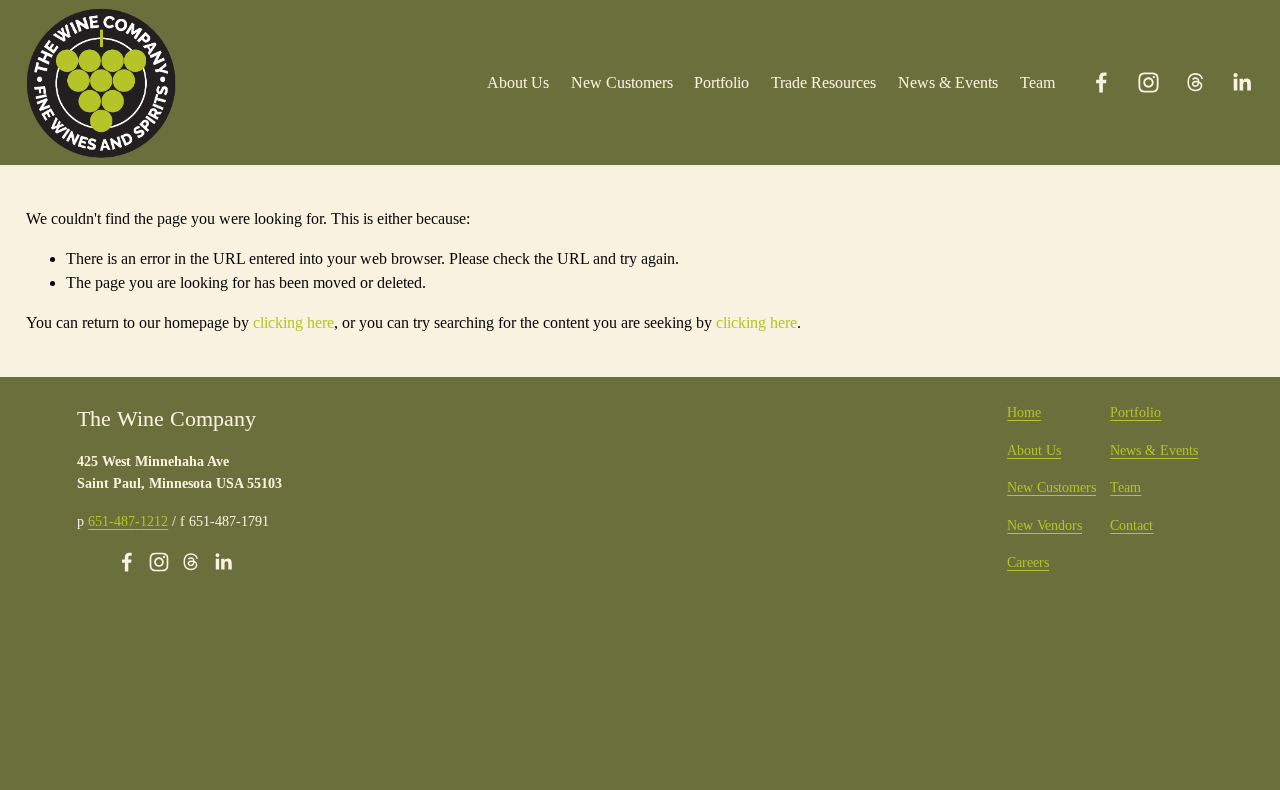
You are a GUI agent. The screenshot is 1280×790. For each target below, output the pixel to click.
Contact (1131, 525)
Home (1024, 412)
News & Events (948, 82)
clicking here (293, 322)
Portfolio (721, 82)
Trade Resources (823, 82)
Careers (1028, 562)
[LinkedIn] (1241, 82)
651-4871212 (128, 521)
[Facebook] (1101, 82)
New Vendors (1044, 525)
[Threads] (1195, 82)
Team (1037, 82)
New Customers (622, 82)
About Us (518, 82)
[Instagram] (1148, 82)
